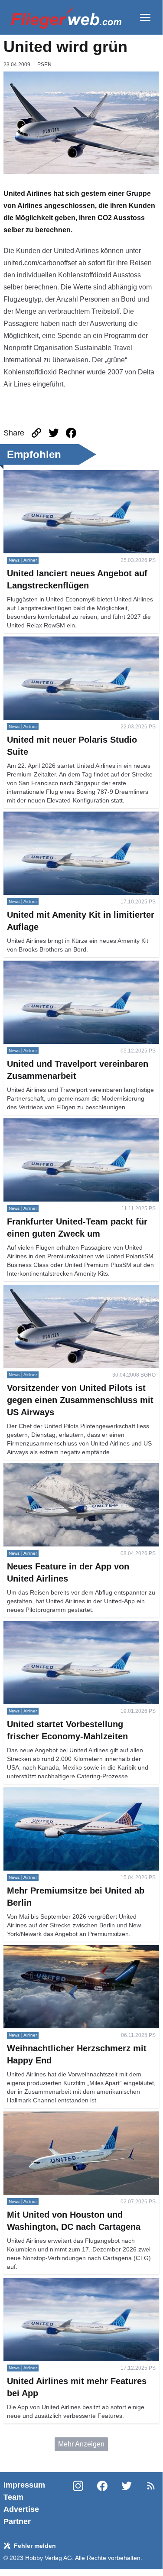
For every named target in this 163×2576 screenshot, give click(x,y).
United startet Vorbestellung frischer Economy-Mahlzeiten (75, 1631)
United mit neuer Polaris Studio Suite (60, 642)
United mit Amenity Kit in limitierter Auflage (68, 817)
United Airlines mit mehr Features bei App (67, 2283)
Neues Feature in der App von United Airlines (73, 1468)
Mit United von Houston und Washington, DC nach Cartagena (81, 2122)
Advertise (21, 2509)
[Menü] (145, 17)
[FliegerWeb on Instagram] (78, 2503)
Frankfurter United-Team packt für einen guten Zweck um (74, 1129)
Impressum (24, 2485)
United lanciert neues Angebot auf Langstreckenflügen (55, 480)
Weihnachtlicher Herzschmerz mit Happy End (73, 1950)
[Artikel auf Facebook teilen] (71, 433)
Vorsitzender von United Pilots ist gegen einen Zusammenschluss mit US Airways (74, 1295)
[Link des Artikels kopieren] (36, 433)
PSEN (44, 65)
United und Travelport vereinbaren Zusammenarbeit (56, 971)
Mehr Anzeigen (81, 2444)
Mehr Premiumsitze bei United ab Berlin (65, 1792)
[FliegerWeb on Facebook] (102, 2503)
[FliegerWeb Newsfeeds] (151, 2486)
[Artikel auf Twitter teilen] (54, 433)
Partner (17, 2521)
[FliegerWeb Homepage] (66, 17)
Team (13, 2497)
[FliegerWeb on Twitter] (127, 2503)
